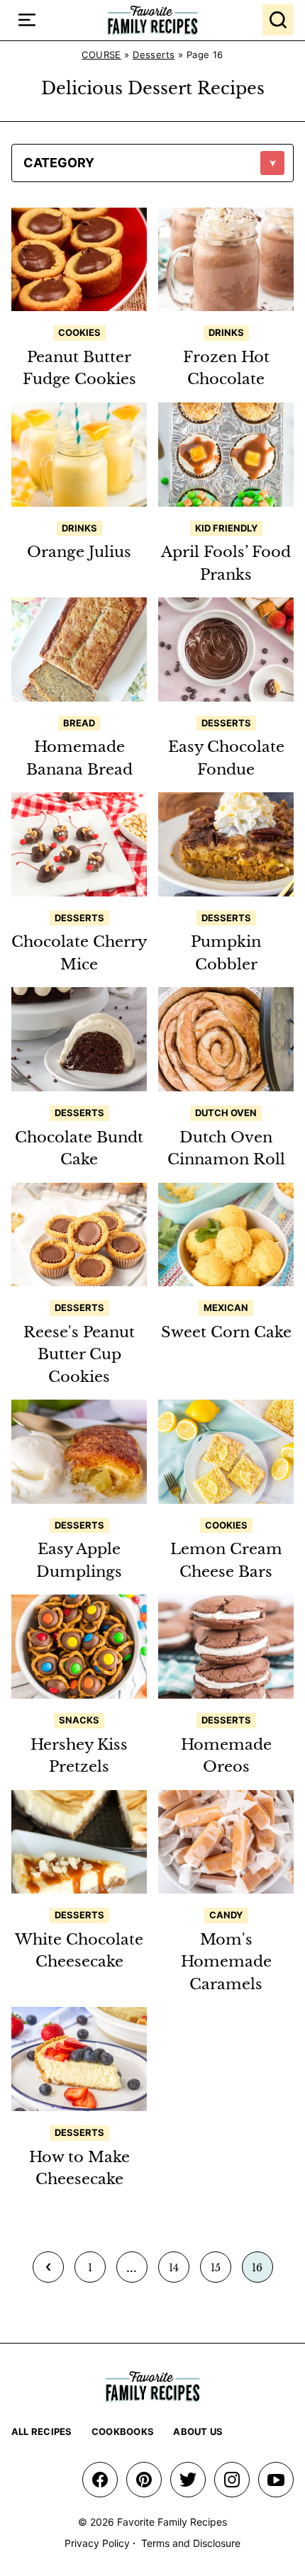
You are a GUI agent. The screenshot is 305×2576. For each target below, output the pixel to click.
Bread (79, 723)
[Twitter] (188, 2480)
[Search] (278, 20)
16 (262, 2272)
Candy (226, 1915)
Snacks (79, 1720)
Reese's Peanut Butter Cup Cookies (79, 1355)
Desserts (154, 55)
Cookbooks (123, 2431)
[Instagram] (232, 2480)
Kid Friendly (226, 528)
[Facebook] (100, 2480)
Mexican (226, 1307)
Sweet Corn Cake (226, 1332)
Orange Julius (79, 552)
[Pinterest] (144, 2480)
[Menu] (27, 20)
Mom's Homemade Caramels (226, 1962)
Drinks (226, 332)
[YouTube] (276, 2480)
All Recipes (42, 2431)
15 (221, 2272)
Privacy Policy (97, 2543)
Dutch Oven (226, 1113)
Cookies (79, 332)
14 (179, 2272)
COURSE (101, 55)
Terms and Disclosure (191, 2543)
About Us (198, 2431)
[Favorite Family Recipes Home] (152, 20)
